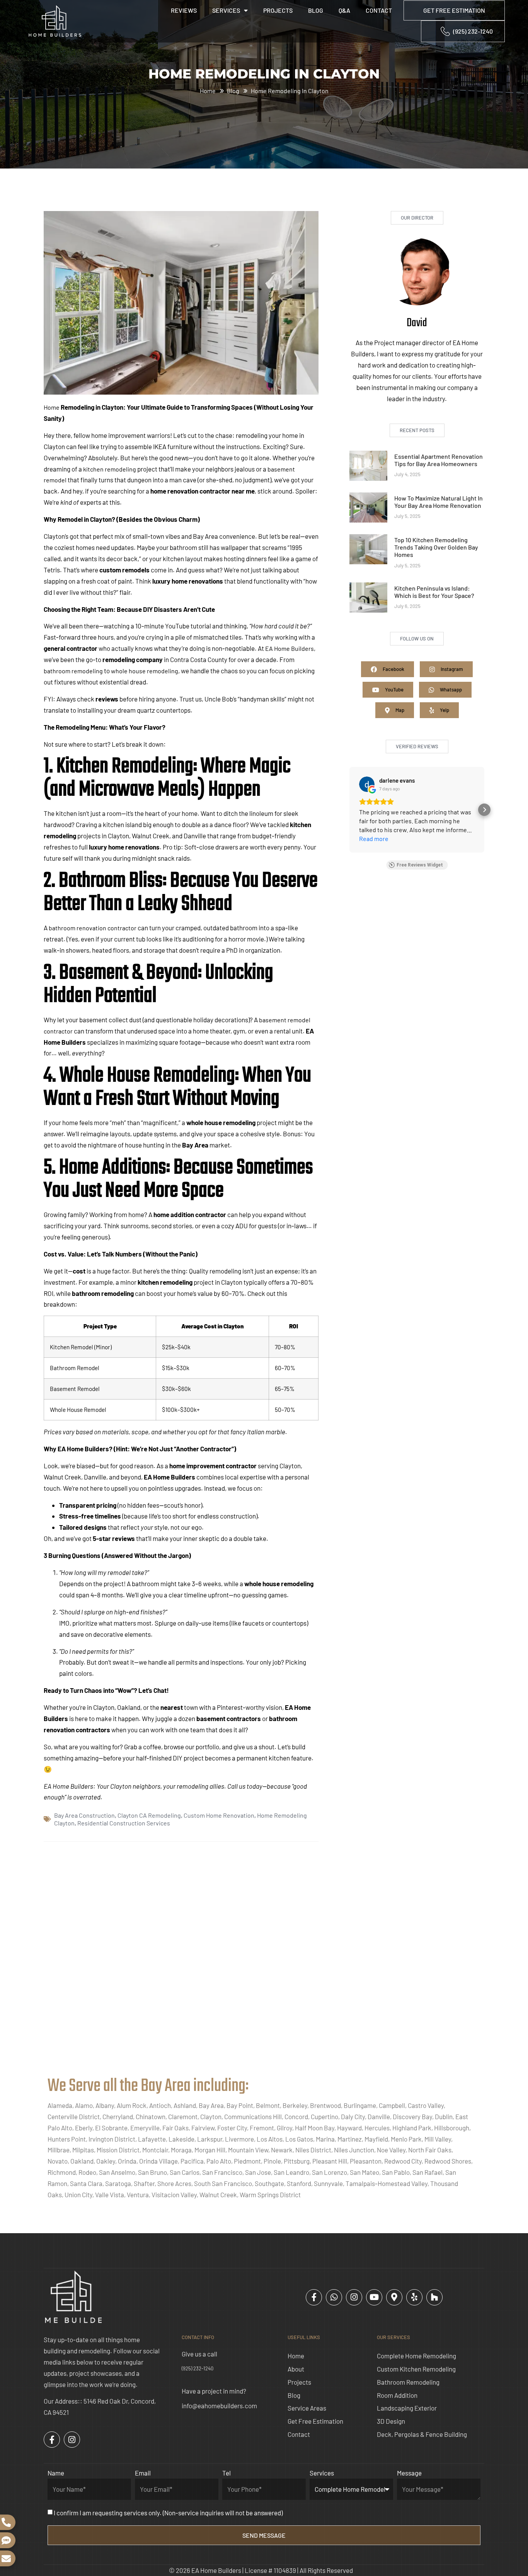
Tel (227, 2473)
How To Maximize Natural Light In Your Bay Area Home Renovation (439, 502)
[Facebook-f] (314, 2297)
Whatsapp (450, 690)
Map (399, 710)
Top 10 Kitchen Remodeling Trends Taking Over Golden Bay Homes (436, 547)
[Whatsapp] (334, 2297)
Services (226, 10)
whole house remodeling (145, 671)
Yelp (444, 710)
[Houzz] (434, 2297)
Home (52, 407)
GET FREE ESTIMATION (454, 10)
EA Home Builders (290, 648)
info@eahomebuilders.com (219, 2406)
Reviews (184, 10)
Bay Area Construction (84, 1815)
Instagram (451, 669)
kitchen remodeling (110, 469)
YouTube (394, 690)
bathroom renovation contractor (93, 928)
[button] (349, 810)
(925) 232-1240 (198, 2368)
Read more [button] (374, 839)
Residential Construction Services (124, 1823)
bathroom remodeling (73, 671)
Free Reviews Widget (420, 865)
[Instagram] (354, 2297)
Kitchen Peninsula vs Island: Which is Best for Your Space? (434, 592)
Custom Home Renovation (219, 1815)
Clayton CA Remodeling (149, 1815)
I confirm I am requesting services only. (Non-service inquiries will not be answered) (168, 2513)
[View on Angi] (367, 784)
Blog (316, 10)
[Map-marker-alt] (394, 2297)
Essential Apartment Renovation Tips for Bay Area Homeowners (439, 460)
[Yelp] (414, 2297)
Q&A (344, 10)
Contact (379, 10)
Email (143, 2473)
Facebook (393, 669)
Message (409, 2473)
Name (56, 2473)
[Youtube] (374, 2297)
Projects (278, 10)
